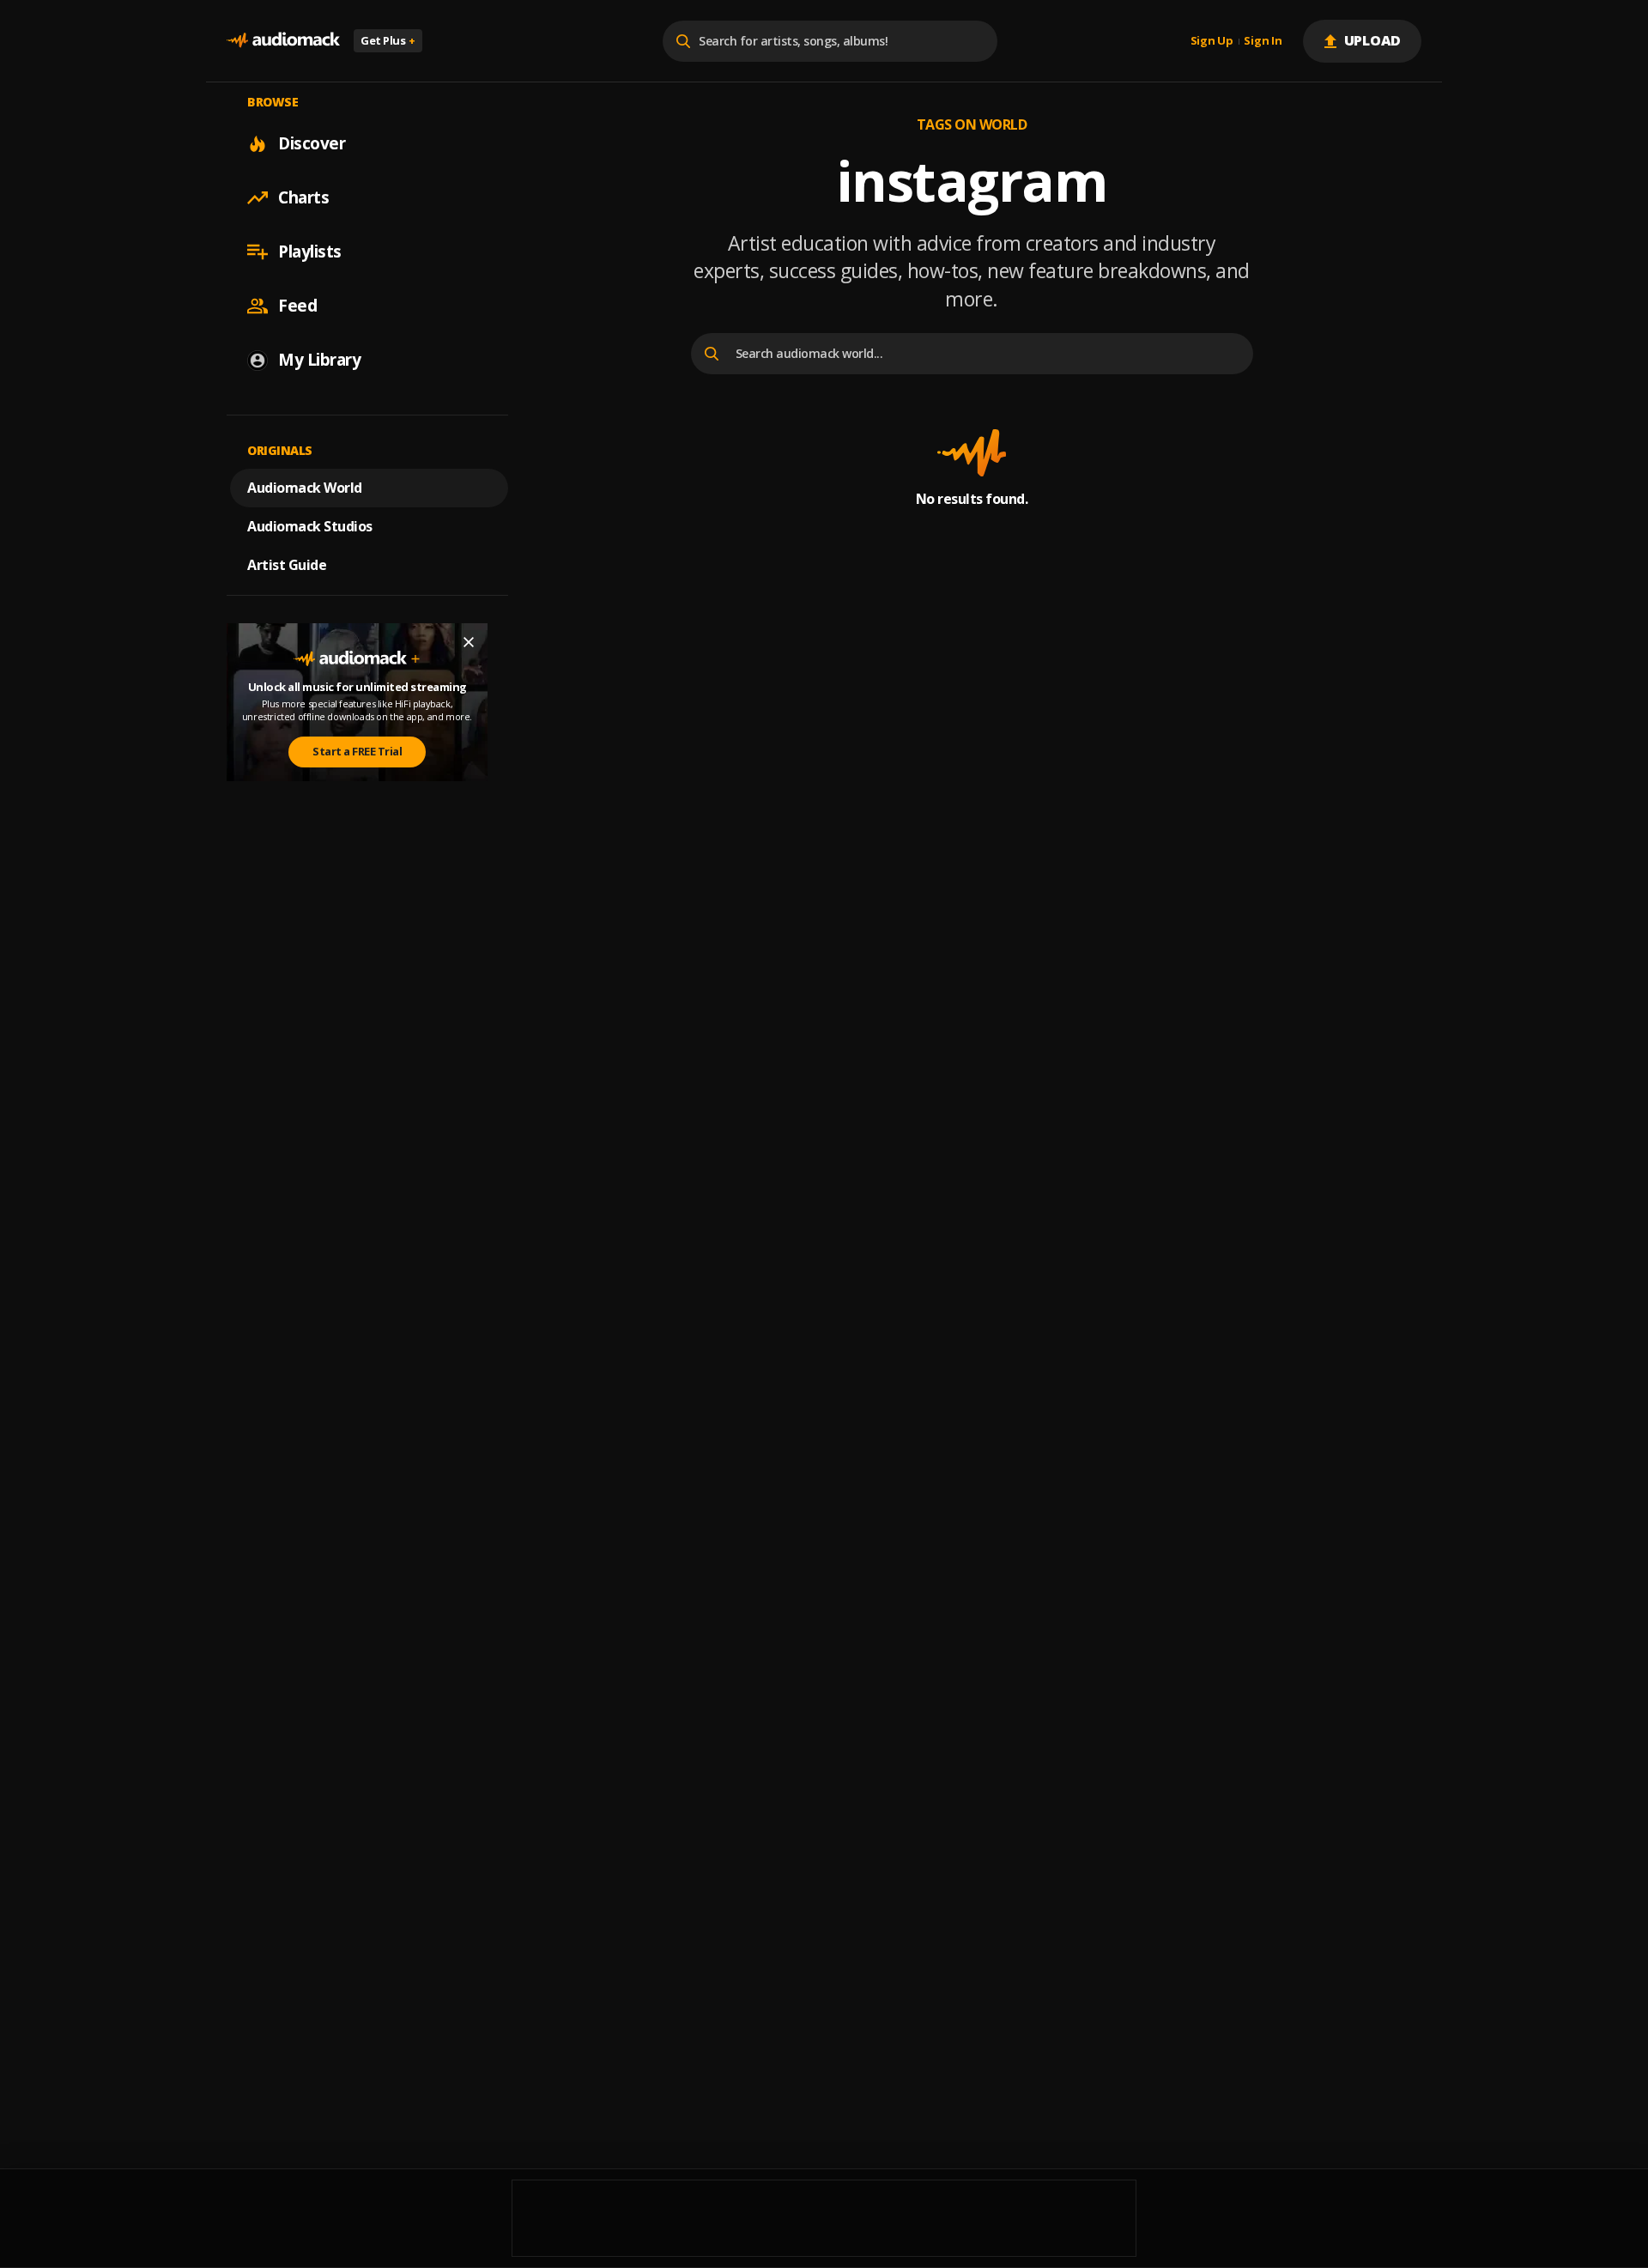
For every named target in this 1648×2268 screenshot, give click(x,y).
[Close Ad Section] (469, 642)
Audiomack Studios (310, 526)
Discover (312, 143)
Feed (297, 306)
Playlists (310, 252)
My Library (319, 360)
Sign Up (1212, 41)
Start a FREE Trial (357, 751)
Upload (1373, 40)
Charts (303, 197)
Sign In (1263, 41)
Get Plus (388, 40)
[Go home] (283, 41)
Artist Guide (287, 565)
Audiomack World (305, 488)
